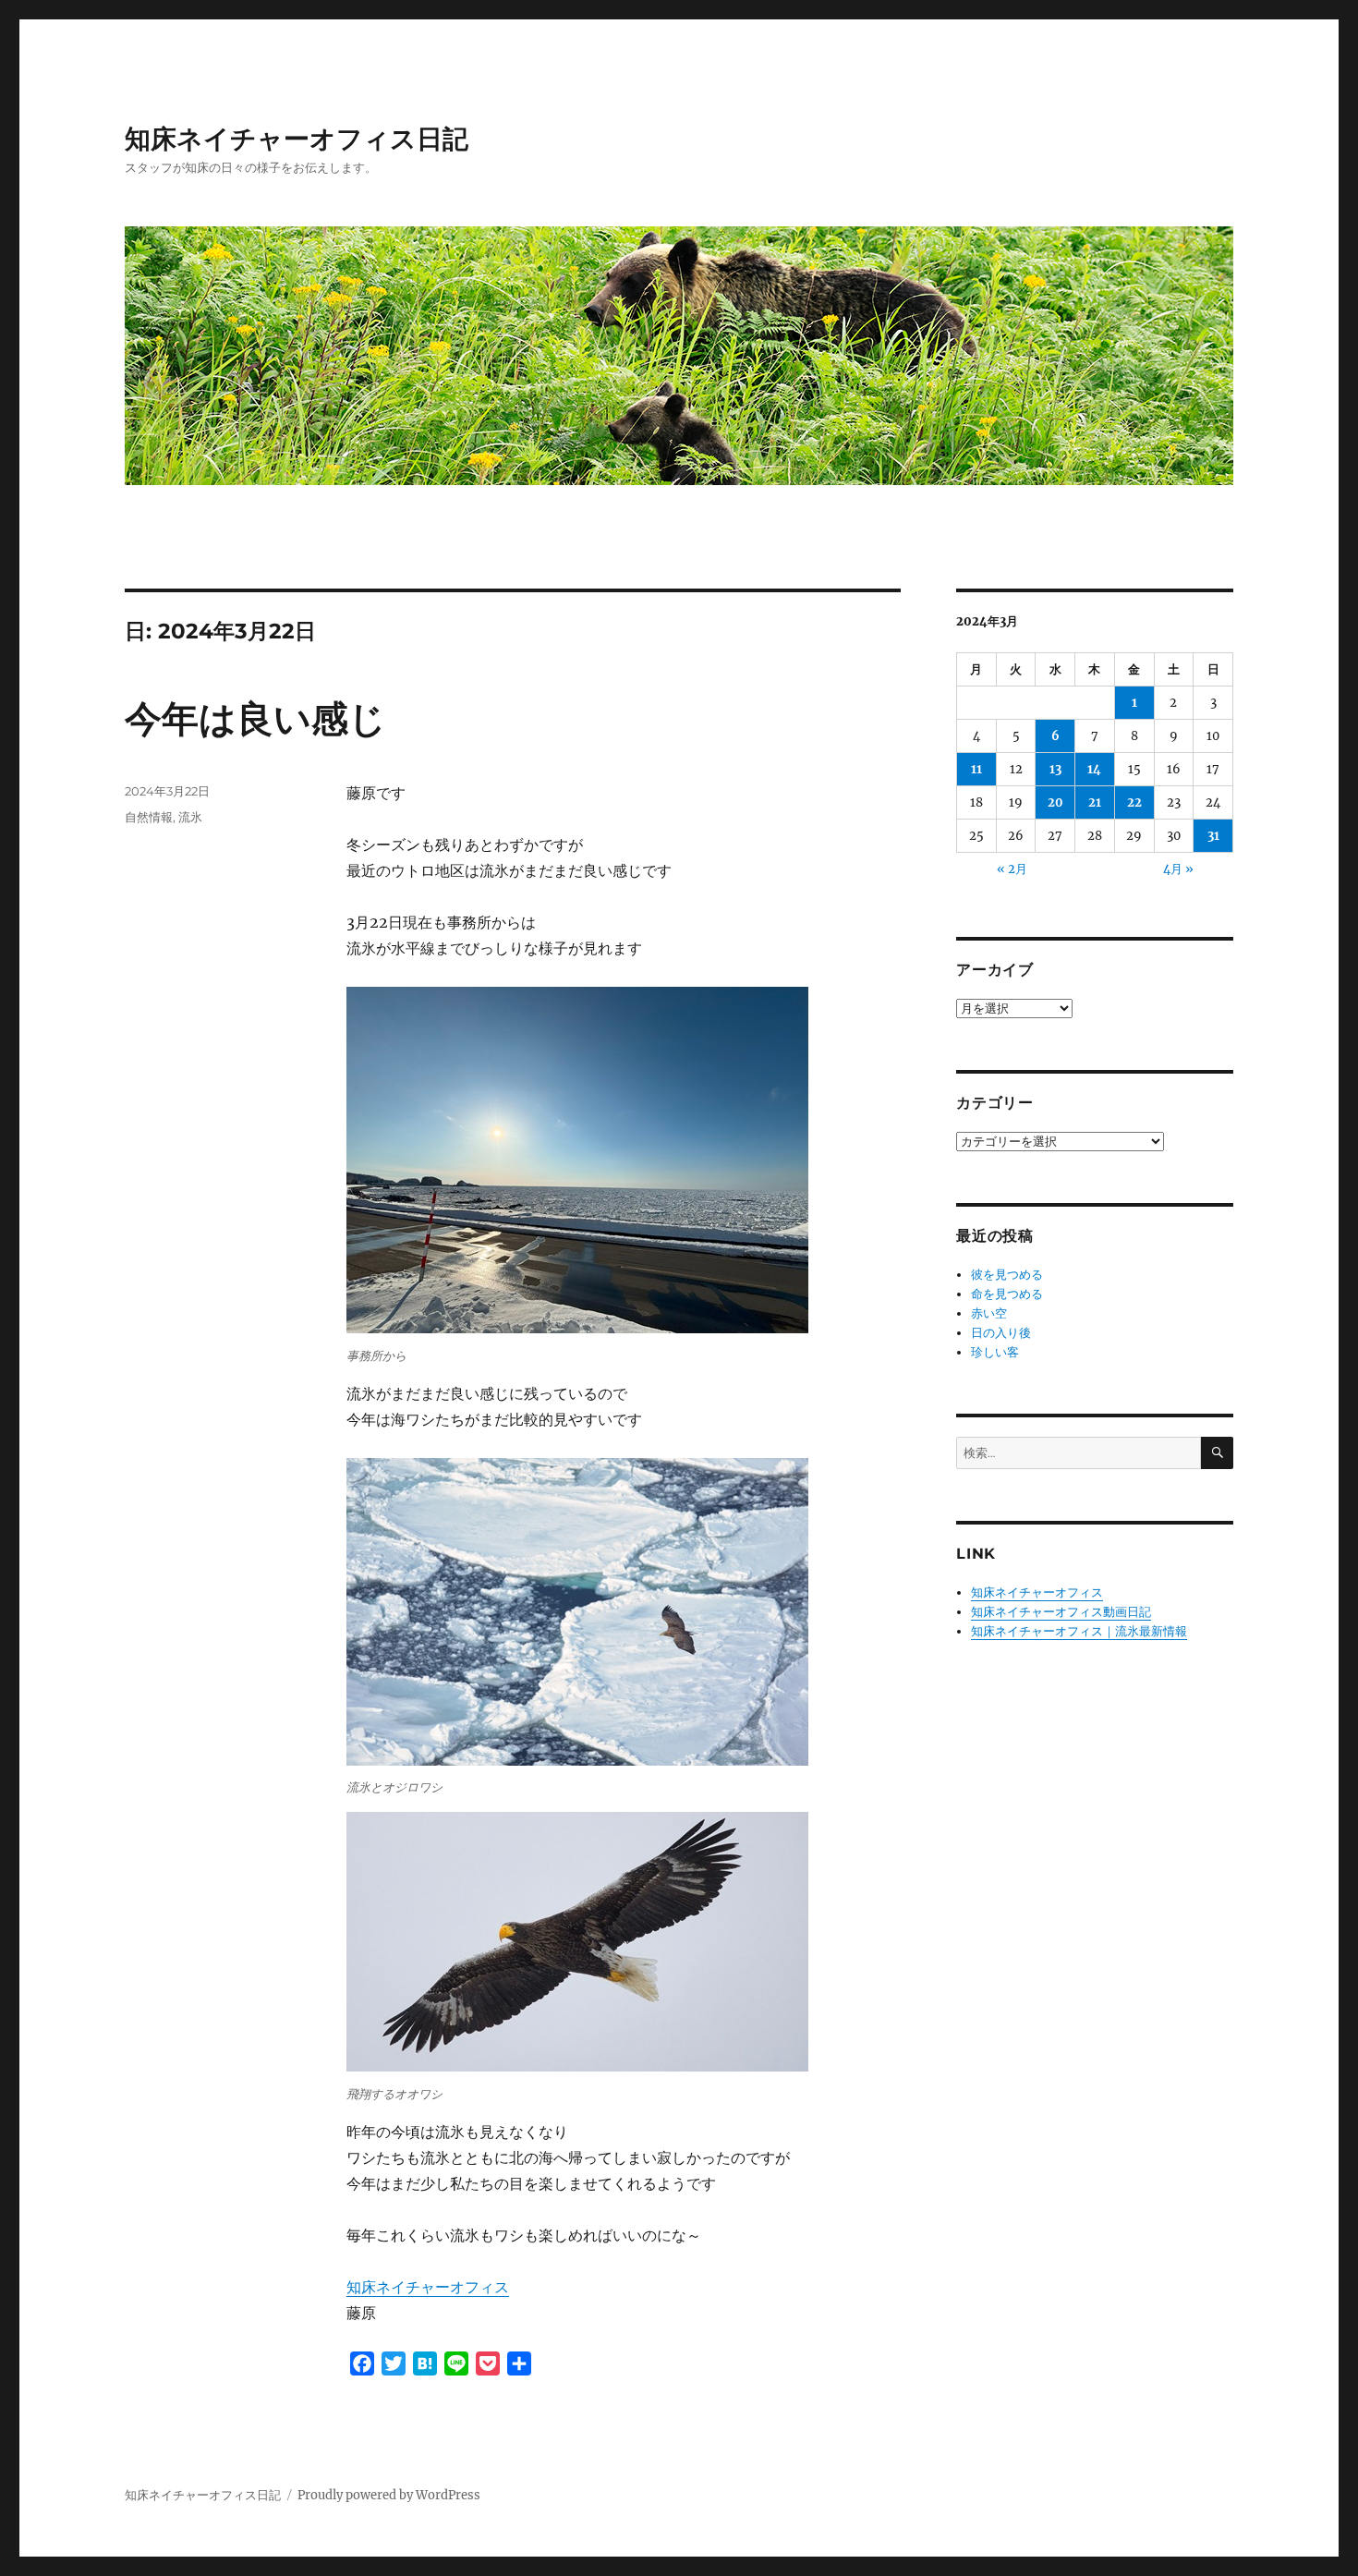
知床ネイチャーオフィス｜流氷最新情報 (1079, 1631)
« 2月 (1012, 869)
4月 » (1178, 869)
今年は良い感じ (255, 718)
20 (1055, 802)
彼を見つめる (1007, 1275)
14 (1094, 769)
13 (1055, 769)
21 (1095, 802)
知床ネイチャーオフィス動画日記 (1061, 1612)
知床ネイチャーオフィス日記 (297, 139)
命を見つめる (1007, 1294)
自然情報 (149, 817)
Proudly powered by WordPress (389, 2495)
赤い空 (989, 1313)
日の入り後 (1001, 1333)
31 (1213, 836)
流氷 (190, 817)
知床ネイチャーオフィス (428, 2287)
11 (976, 769)
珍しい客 (995, 1352)
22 (1134, 802)
